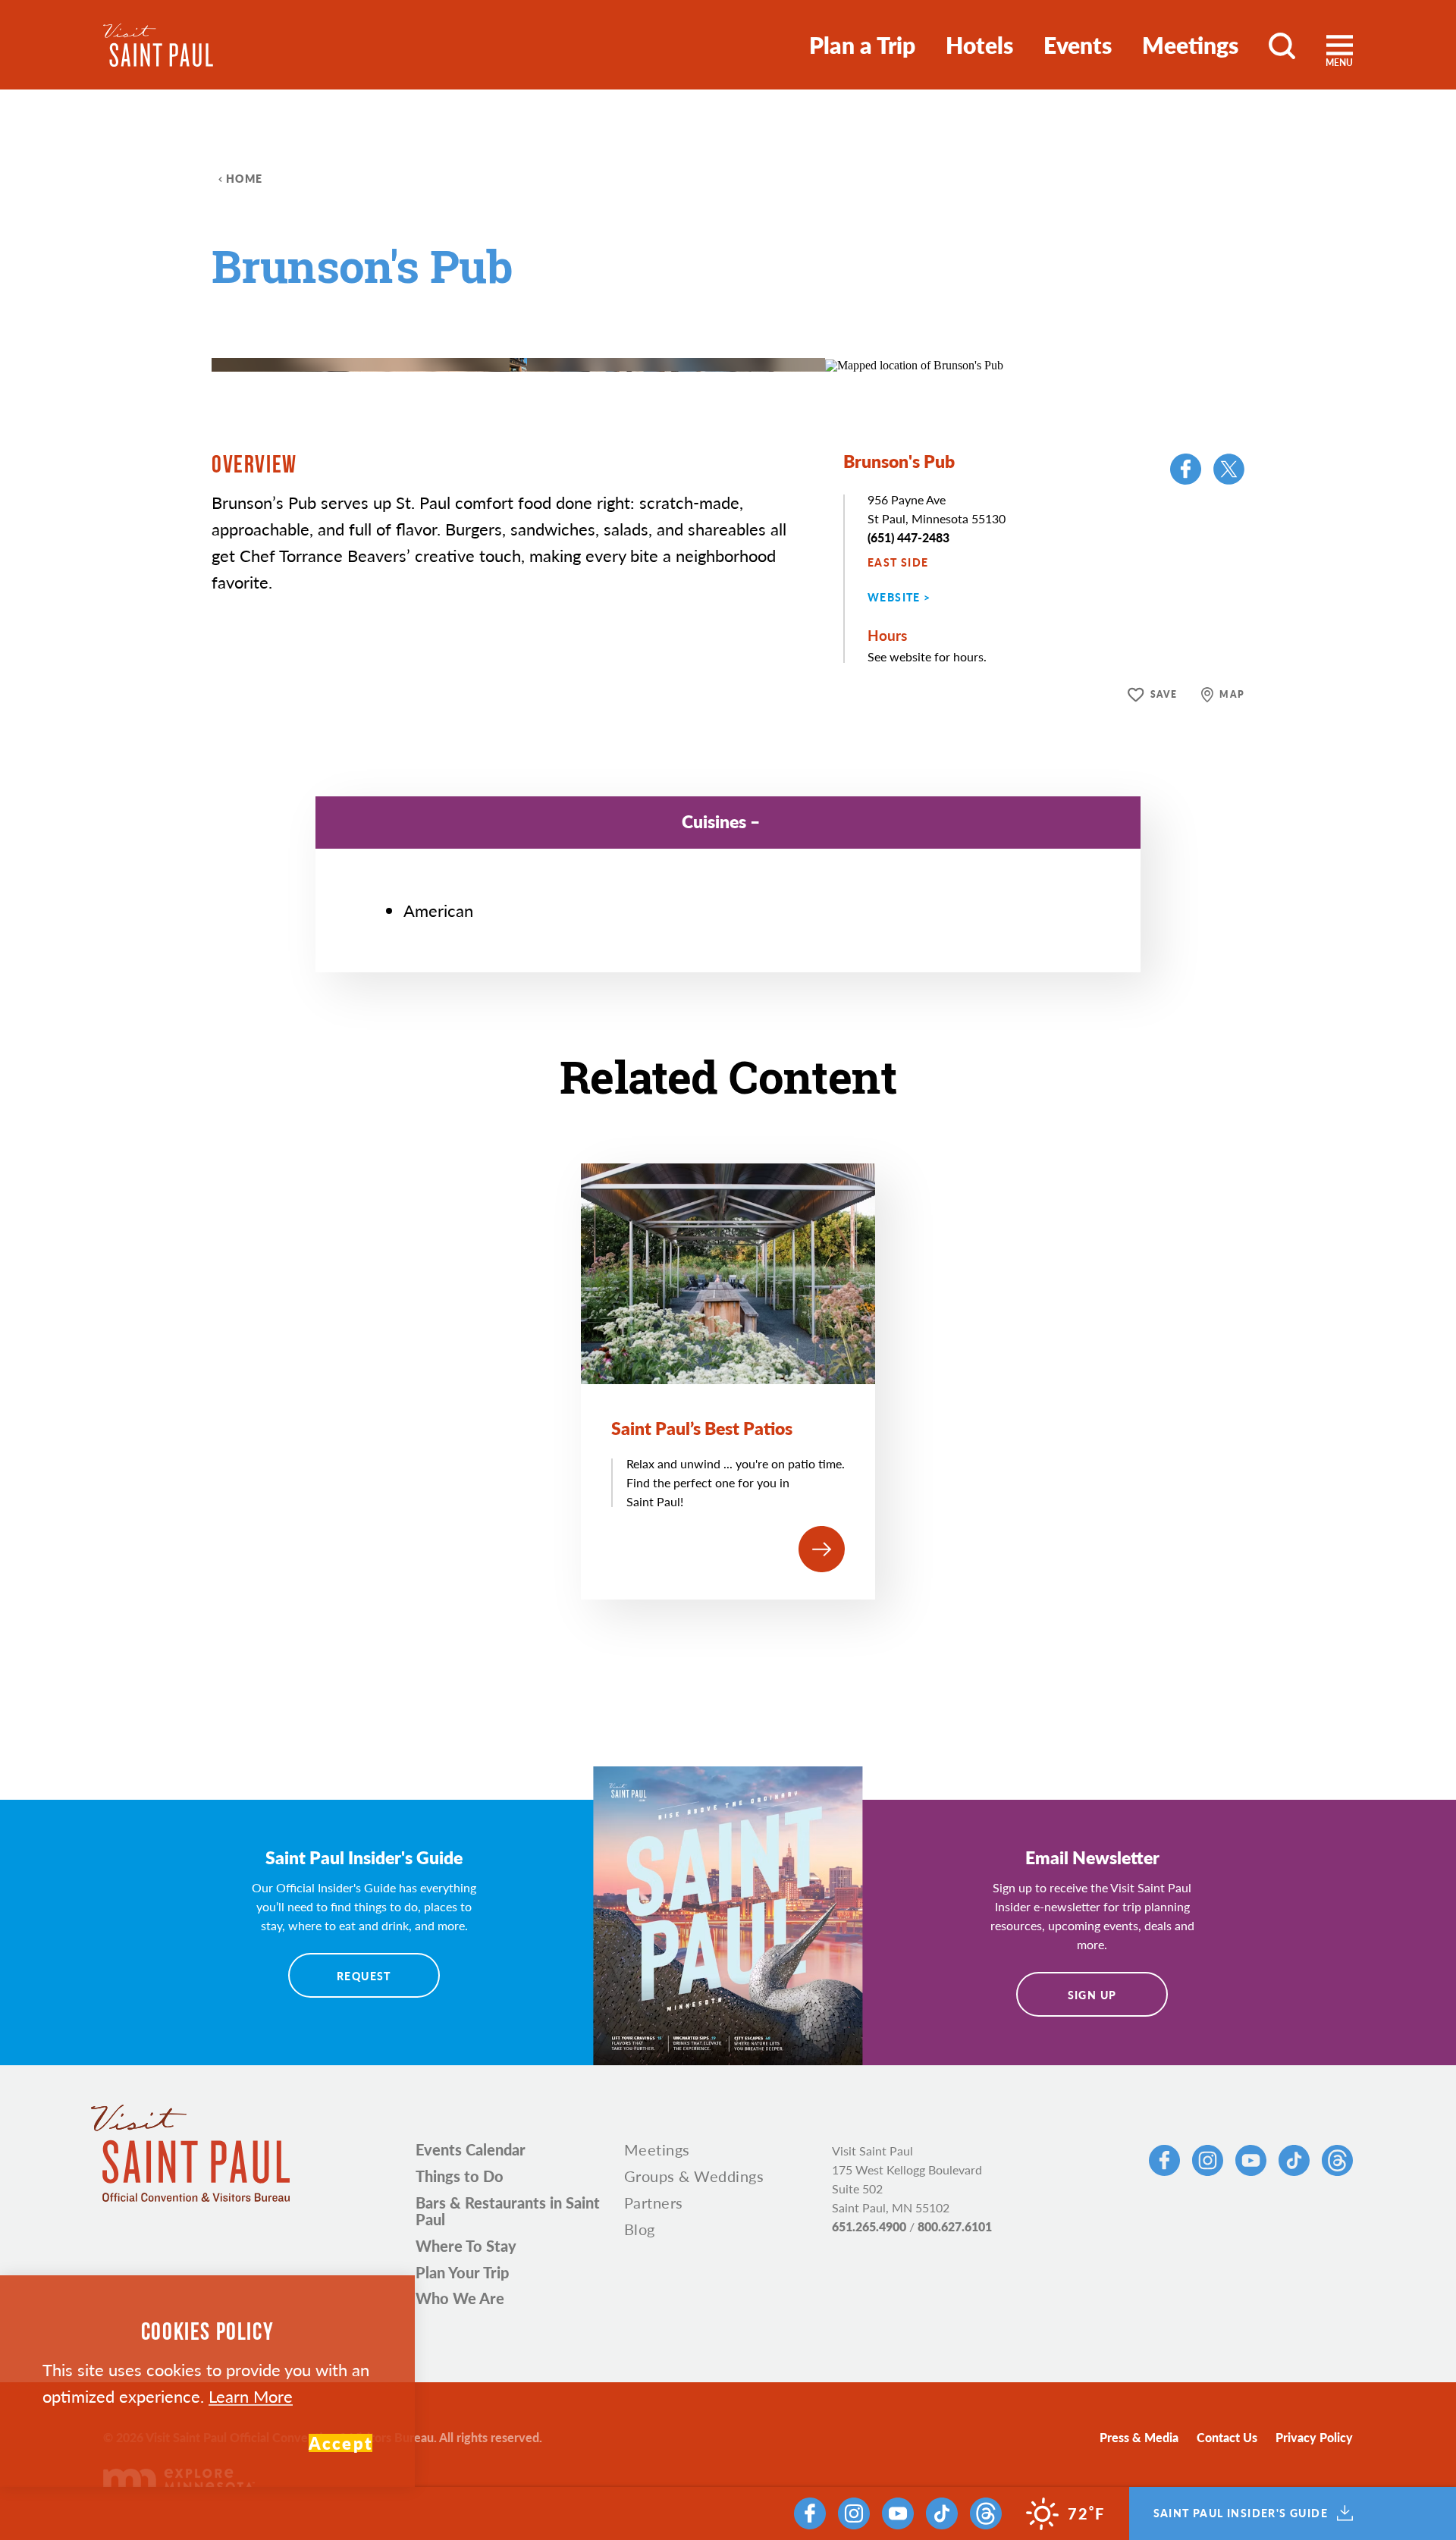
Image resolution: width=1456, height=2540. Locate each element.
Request (364, 1976)
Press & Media (1139, 2437)
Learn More (251, 2396)
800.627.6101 (955, 2226)
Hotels (979, 45)
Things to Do (460, 2176)
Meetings (1190, 45)
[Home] (158, 45)
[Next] (792, 327)
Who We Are (460, 2298)
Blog (640, 2229)
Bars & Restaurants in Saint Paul (508, 2211)
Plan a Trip (862, 45)
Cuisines (714, 821)
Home (245, 178)
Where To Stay (466, 2246)
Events (1078, 45)
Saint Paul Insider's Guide (1241, 2513)
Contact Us (1227, 2437)
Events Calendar (471, 2149)
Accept (340, 2443)
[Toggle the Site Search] (1282, 45)
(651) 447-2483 (908, 537)
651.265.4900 (869, 2226)
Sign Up (1092, 1995)
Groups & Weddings (694, 2176)
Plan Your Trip (462, 2272)
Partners (654, 2202)
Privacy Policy (1314, 2437)
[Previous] (750, 327)
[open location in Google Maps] (914, 364)
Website (894, 597)
